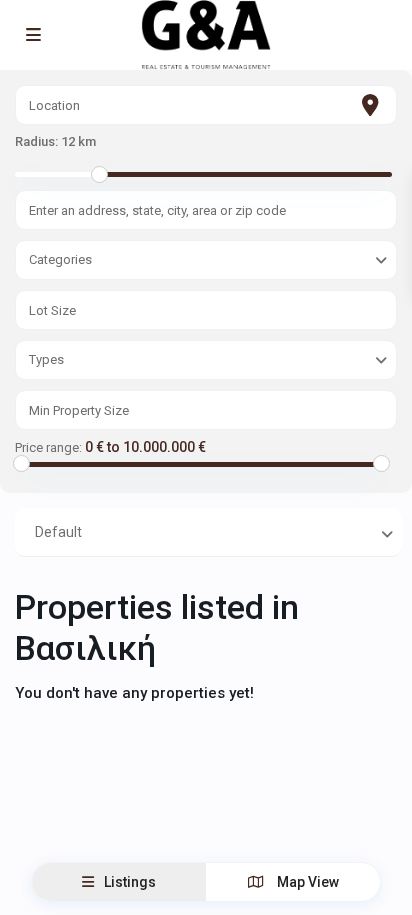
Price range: (48, 448)
